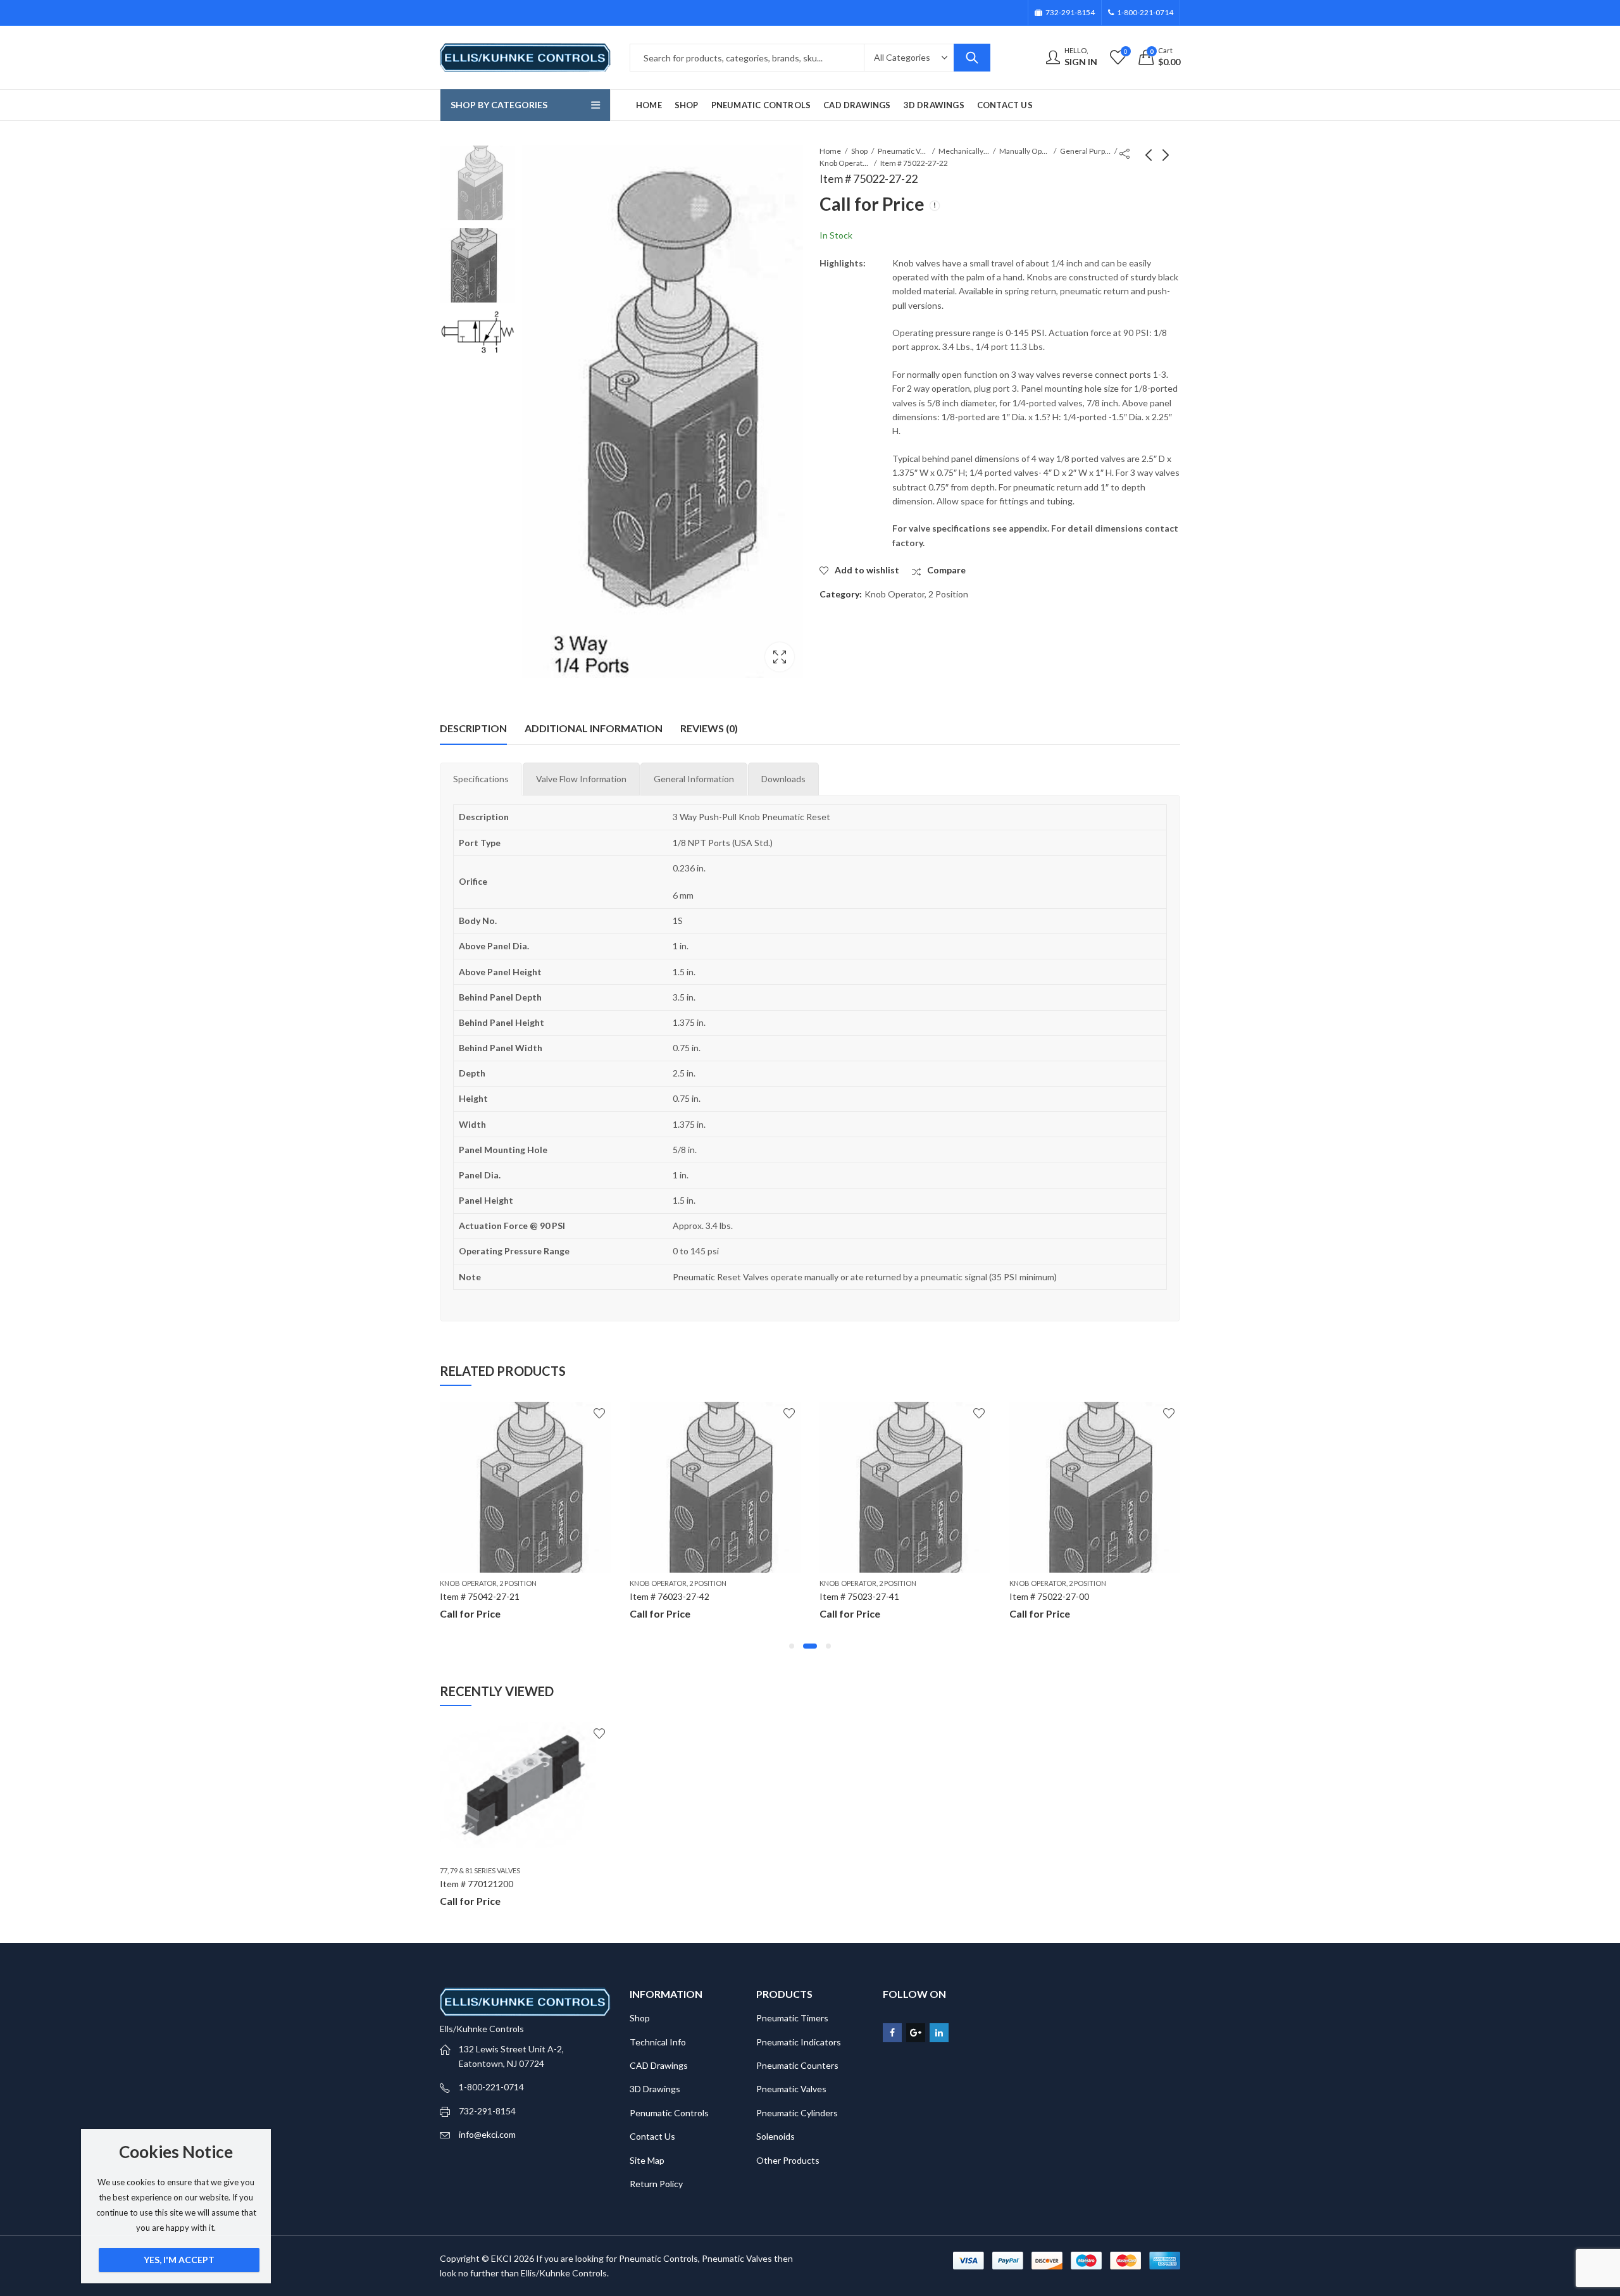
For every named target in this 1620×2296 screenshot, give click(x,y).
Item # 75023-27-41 (859, 1596)
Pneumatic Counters (797, 2065)
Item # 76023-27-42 (670, 1596)
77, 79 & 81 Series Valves (480, 1870)
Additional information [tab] (594, 728)
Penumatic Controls (669, 2113)
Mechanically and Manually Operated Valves (964, 151)
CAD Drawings (659, 2065)
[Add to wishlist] (599, 1413)
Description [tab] (473, 728)
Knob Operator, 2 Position (845, 163)
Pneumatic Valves (903, 151)
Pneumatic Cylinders (797, 2113)
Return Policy (656, 2184)
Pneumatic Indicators (799, 2042)
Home (830, 151)
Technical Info (658, 2042)
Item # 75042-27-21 (480, 1596)
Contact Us (652, 2136)
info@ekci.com (487, 2134)
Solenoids (776, 2136)
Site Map (647, 2160)
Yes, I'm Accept (179, 2260)
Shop (859, 151)
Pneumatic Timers (792, 2018)
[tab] (481, 779)
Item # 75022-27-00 (1049, 1596)
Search (972, 58)
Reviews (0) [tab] (709, 728)
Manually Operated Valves (1025, 151)
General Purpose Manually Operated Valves (1085, 151)
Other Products (788, 2160)
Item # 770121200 (477, 1884)
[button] (792, 1646)
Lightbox (780, 657)
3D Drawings (655, 2089)
